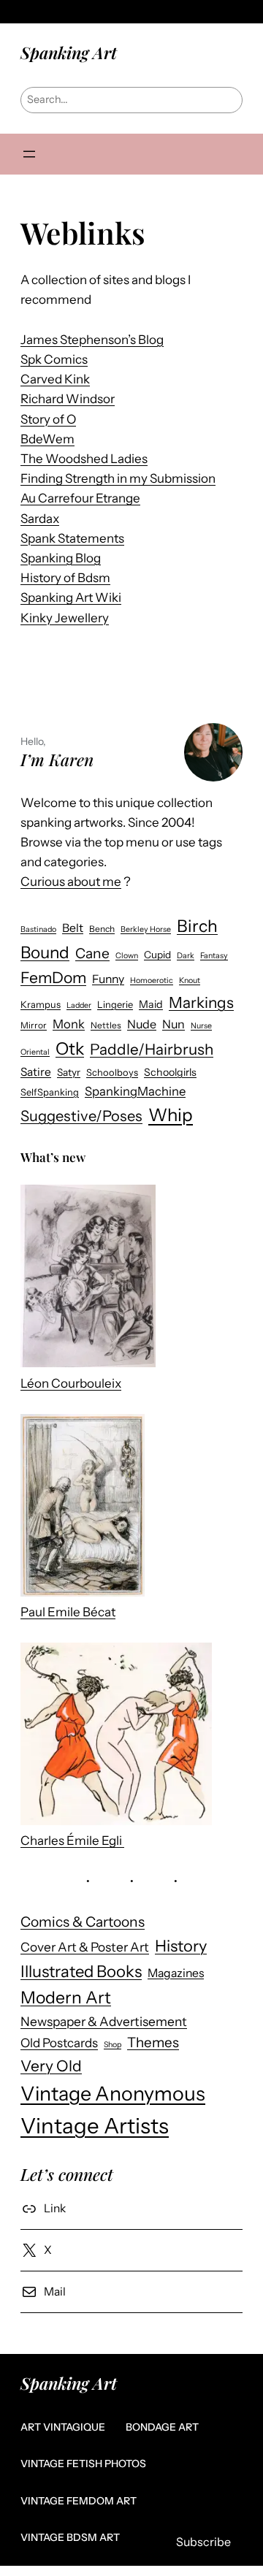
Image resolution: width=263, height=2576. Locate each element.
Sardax (40, 519)
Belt (73, 928)
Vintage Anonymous (113, 2094)
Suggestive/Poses (81, 1116)
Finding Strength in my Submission (118, 478)
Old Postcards (59, 2043)
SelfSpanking (50, 1092)
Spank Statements (72, 538)
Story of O (48, 419)
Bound (45, 952)
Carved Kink (55, 379)
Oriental (35, 1052)
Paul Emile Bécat (68, 1612)
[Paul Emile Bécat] (83, 1508)
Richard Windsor (68, 399)
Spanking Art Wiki (71, 597)
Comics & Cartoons (83, 1922)
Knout (190, 981)
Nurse (201, 1026)
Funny (108, 979)
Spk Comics (54, 359)
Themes (153, 2042)
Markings (201, 1002)
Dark (186, 956)
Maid (151, 1004)
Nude (142, 1024)
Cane (92, 953)
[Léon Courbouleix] (88, 1279)
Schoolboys (112, 1073)
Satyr (69, 1072)
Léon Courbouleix (71, 1383)
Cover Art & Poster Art (85, 1947)
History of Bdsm (65, 578)
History (181, 1946)
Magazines (176, 1973)
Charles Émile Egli (72, 1841)
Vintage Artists (95, 2126)
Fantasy (214, 956)
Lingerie (115, 1005)
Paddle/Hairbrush (152, 1049)
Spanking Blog (61, 558)
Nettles (106, 1025)
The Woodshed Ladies (84, 459)
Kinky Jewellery (65, 618)
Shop (113, 2045)
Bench (102, 929)
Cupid (157, 955)
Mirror (34, 1025)
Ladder (79, 1005)
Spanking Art (69, 53)
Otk (70, 1048)
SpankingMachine (135, 1091)
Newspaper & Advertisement (104, 2021)
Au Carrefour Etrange (80, 498)
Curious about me (71, 882)
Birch (197, 926)
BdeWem (47, 439)
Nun (174, 1024)
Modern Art (66, 1998)
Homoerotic (152, 981)
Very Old (51, 2066)
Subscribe (203, 2542)
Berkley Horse (146, 929)
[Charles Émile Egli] (116, 1737)
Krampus (41, 1005)
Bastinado (38, 929)
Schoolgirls (170, 1072)
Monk (69, 1024)
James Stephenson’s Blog (92, 340)
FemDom (53, 978)
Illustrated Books (81, 1972)
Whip (171, 1115)
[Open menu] (29, 154)
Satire (36, 1072)
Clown (127, 956)
